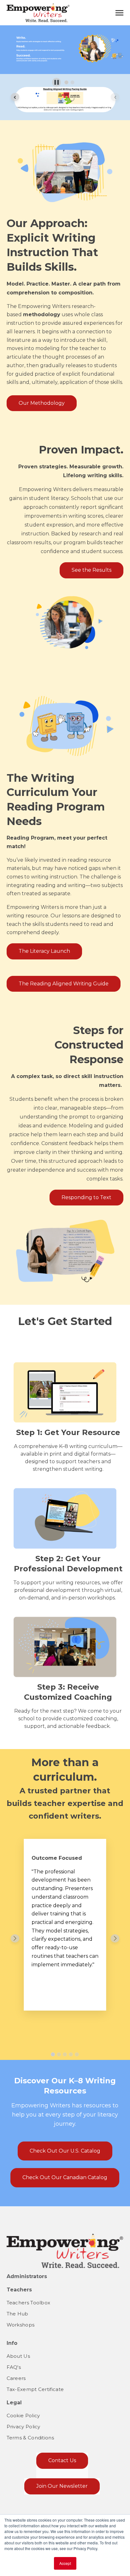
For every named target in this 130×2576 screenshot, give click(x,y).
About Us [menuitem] (18, 2356)
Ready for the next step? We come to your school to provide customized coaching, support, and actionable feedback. (68, 1719)
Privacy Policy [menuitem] (24, 2427)
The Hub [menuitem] (18, 2314)
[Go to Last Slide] (15, 1938)
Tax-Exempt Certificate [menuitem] (35, 2389)
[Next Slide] (115, 1938)
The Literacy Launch (44, 951)
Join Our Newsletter (62, 2486)
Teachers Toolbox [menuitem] (29, 2303)
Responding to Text (86, 1197)
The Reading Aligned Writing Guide (64, 984)
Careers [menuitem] (16, 2378)
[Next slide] (115, 97)
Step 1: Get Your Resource (68, 1432)
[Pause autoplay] (57, 82)
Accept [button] (65, 2563)
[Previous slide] (15, 97)
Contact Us (62, 2460)
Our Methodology (42, 403)
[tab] (66, 82)
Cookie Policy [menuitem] (23, 2416)
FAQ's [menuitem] (14, 2367)
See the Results (92, 570)
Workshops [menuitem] (21, 2325)
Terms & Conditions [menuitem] (30, 2438)
